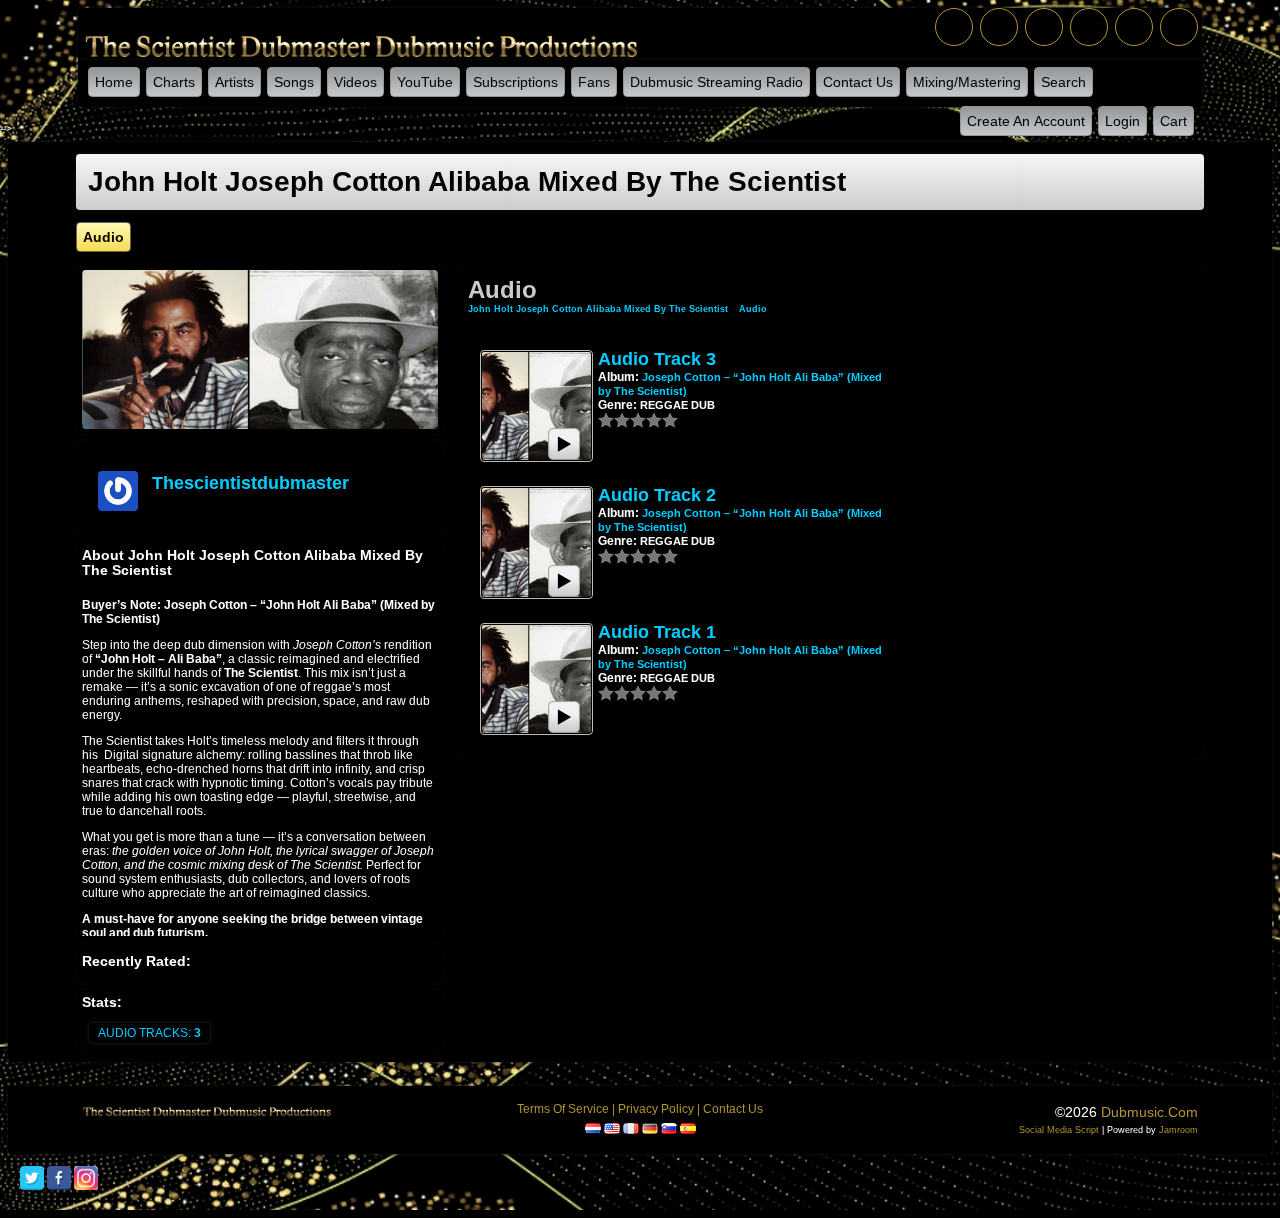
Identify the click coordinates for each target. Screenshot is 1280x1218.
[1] (606, 420)
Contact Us (858, 82)
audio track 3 (657, 359)
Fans (594, 82)
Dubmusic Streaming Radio (716, 82)
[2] (614, 420)
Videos (355, 82)
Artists (234, 82)
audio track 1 (657, 632)
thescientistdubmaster (250, 483)
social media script (1059, 1130)
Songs (294, 82)
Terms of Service (563, 1109)
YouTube (425, 82)
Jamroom (1178, 1130)
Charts (174, 82)
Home (114, 82)
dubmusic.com (1149, 1112)
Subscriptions (515, 82)
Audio (753, 309)
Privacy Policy (656, 1109)
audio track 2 (657, 495)
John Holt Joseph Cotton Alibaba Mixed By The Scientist (598, 309)
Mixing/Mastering (967, 82)
